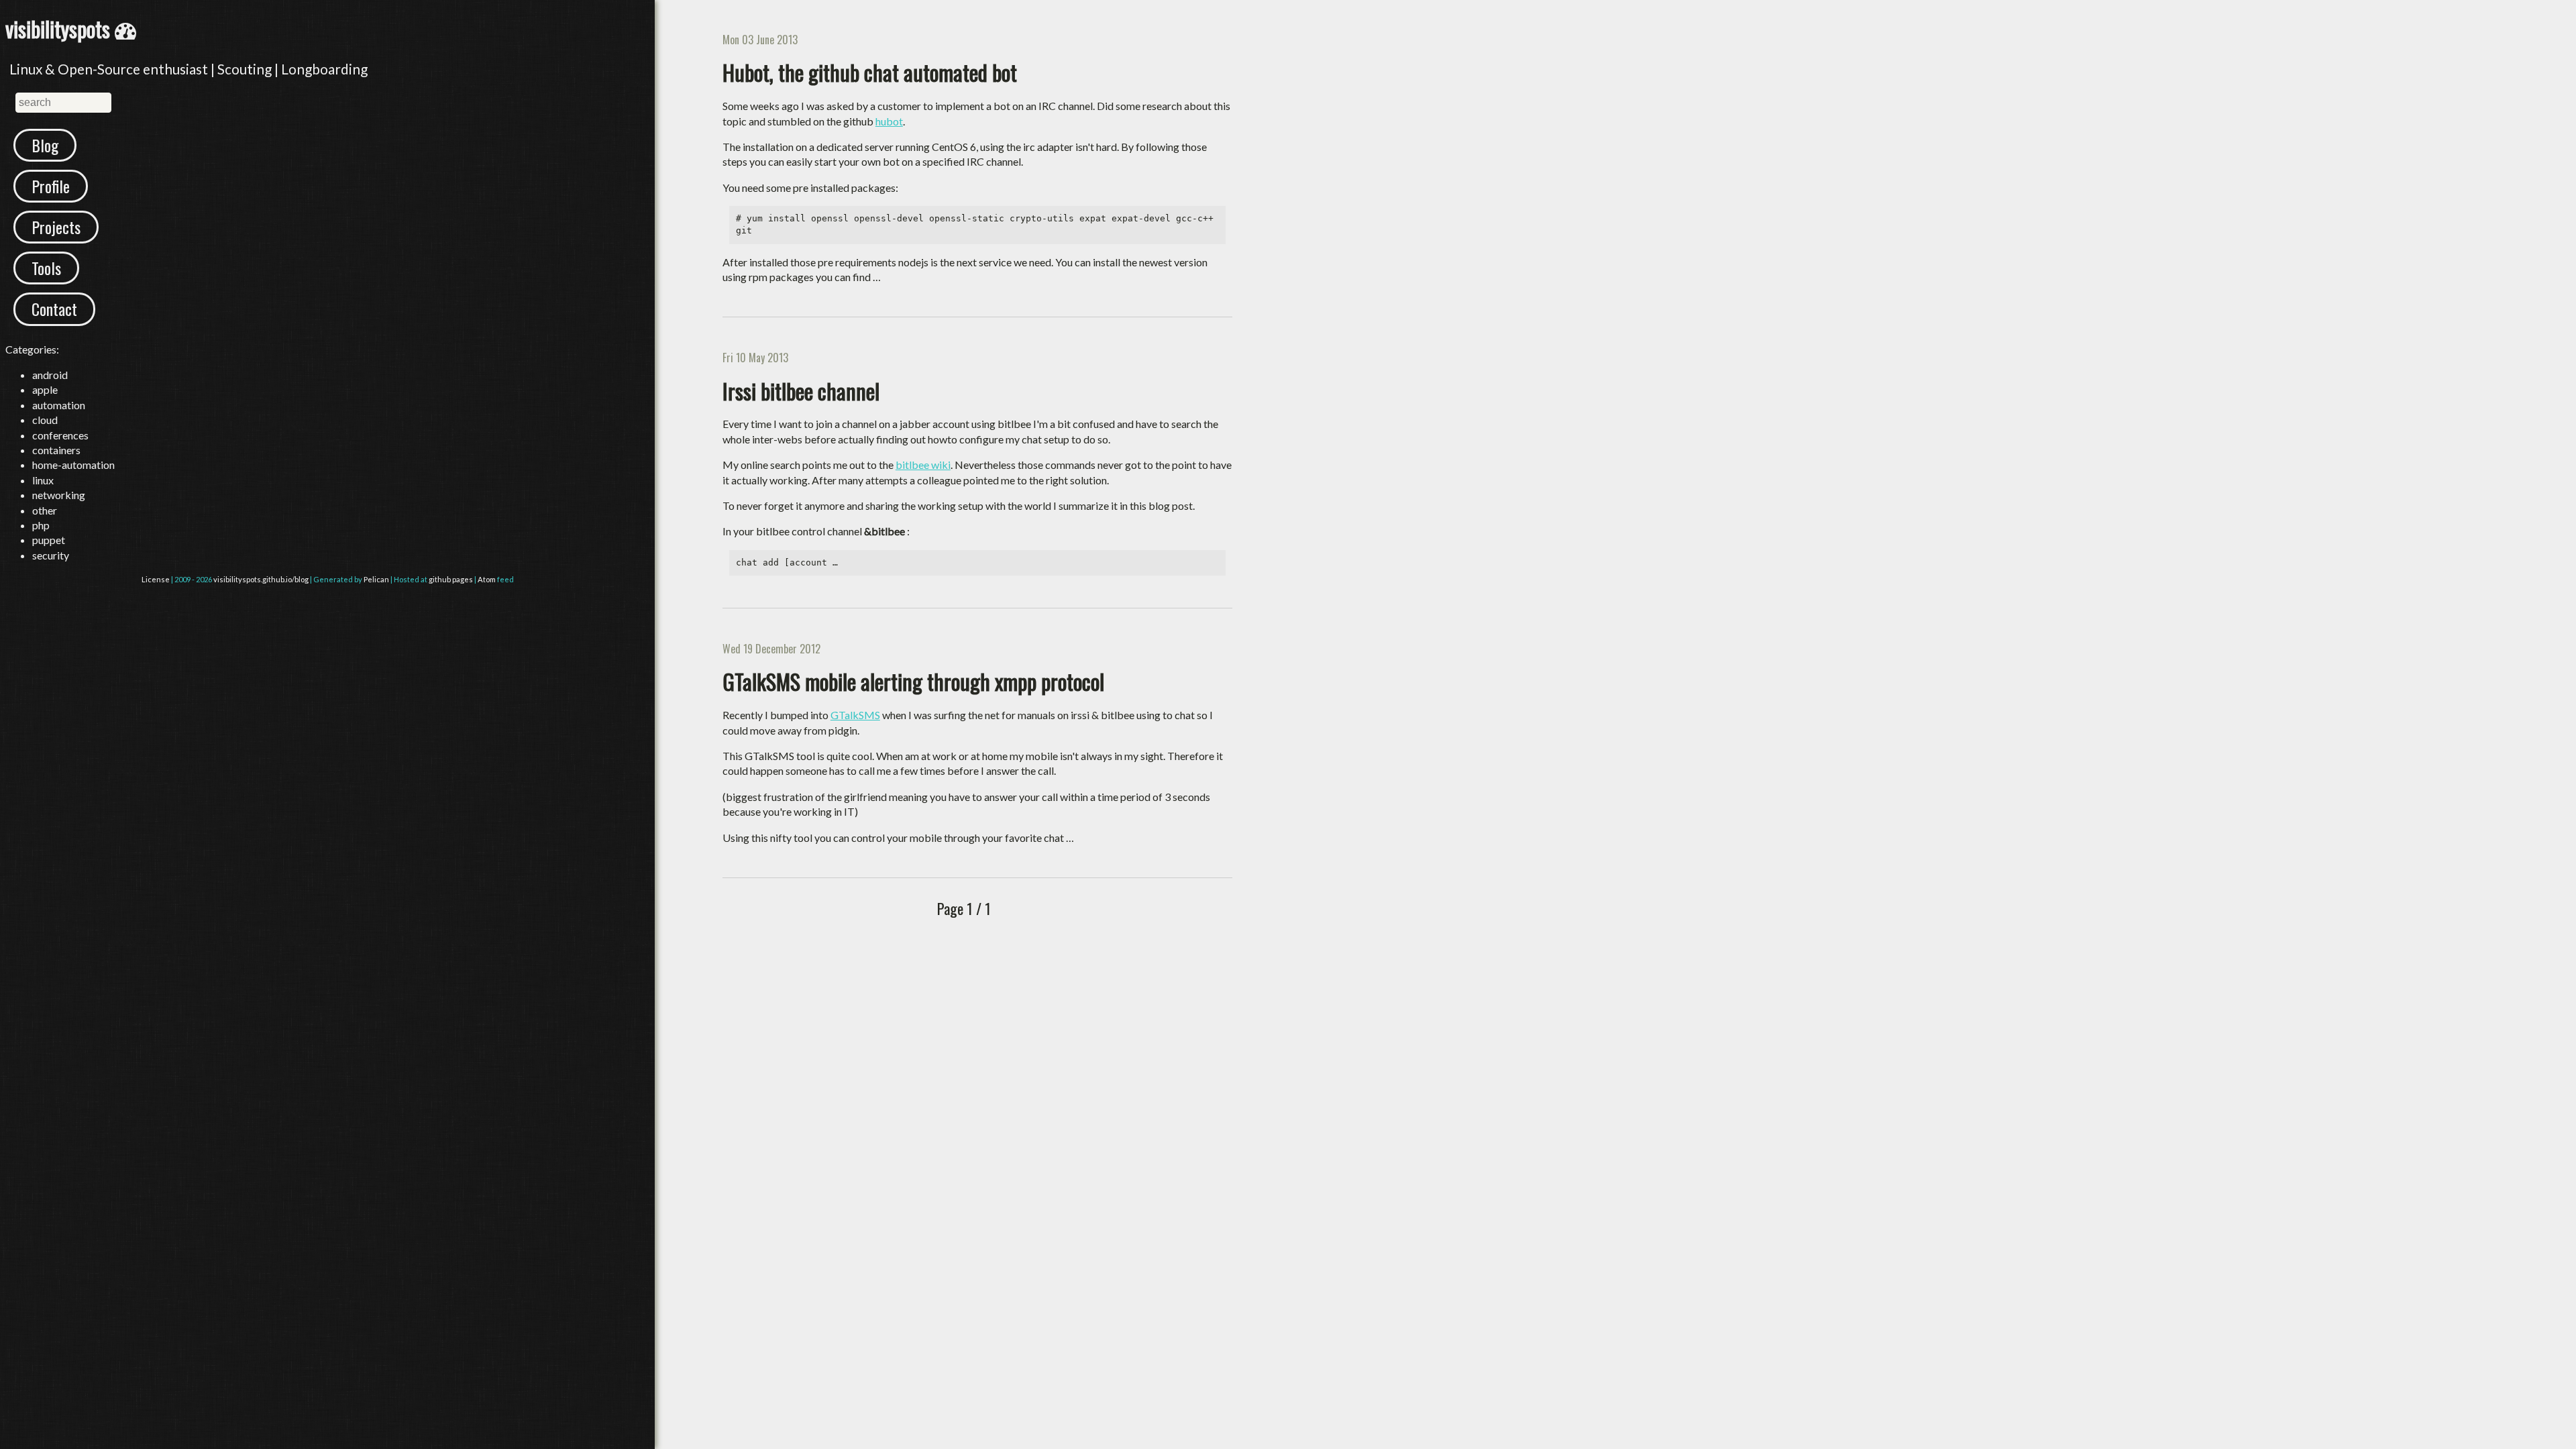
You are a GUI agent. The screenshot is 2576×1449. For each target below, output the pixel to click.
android (50, 375)
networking (59, 495)
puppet (49, 540)
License (156, 579)
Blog (45, 145)
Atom (487, 579)
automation (59, 405)
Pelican (376, 579)
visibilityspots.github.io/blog (261, 579)
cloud (45, 420)
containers (56, 450)
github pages (451, 579)
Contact (54, 309)
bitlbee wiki (923, 465)
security (51, 555)
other (45, 510)
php (41, 525)
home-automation (73, 465)
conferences (60, 435)
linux (43, 480)
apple (45, 389)
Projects (56, 227)
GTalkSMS (855, 715)
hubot (889, 121)
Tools (46, 268)
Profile (51, 186)
